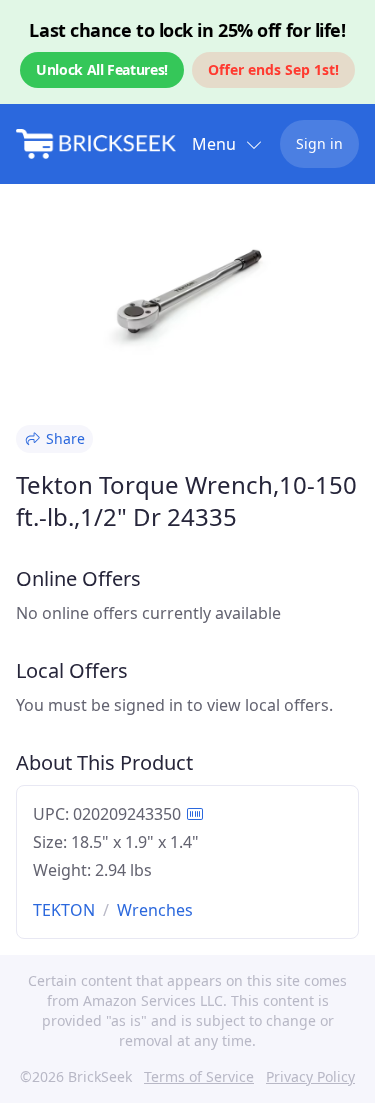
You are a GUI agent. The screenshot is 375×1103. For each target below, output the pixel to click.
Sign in (319, 143)
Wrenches (155, 910)
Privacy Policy (310, 1076)
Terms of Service (199, 1076)
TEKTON (64, 910)
